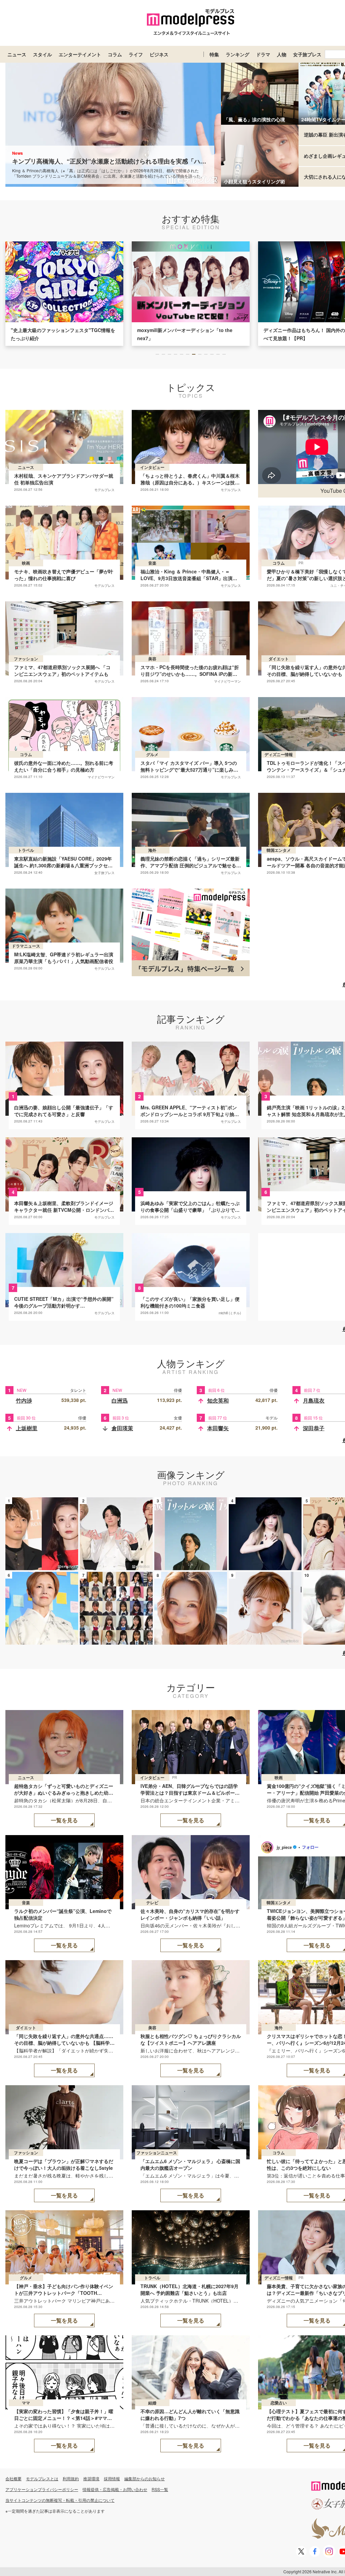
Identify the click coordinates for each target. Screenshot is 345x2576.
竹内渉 (24, 1400)
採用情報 (112, 2478)
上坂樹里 (27, 1428)
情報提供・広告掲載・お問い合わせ (115, 2489)
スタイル (42, 54)
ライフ (136, 54)
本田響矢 (218, 1428)
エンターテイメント (80, 54)
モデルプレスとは (42, 2478)
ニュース (17, 54)
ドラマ (263, 54)
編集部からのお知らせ (145, 2478)
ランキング (238, 54)
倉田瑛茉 (122, 1428)
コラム (115, 54)
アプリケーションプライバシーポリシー (42, 2489)
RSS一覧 (160, 2489)
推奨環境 (91, 2478)
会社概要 (13, 2478)
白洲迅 (120, 1400)
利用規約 (71, 2478)
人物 (282, 54)
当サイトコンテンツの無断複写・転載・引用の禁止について (60, 2500)
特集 (214, 54)
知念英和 (218, 1400)
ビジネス (159, 54)
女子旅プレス (307, 54)
